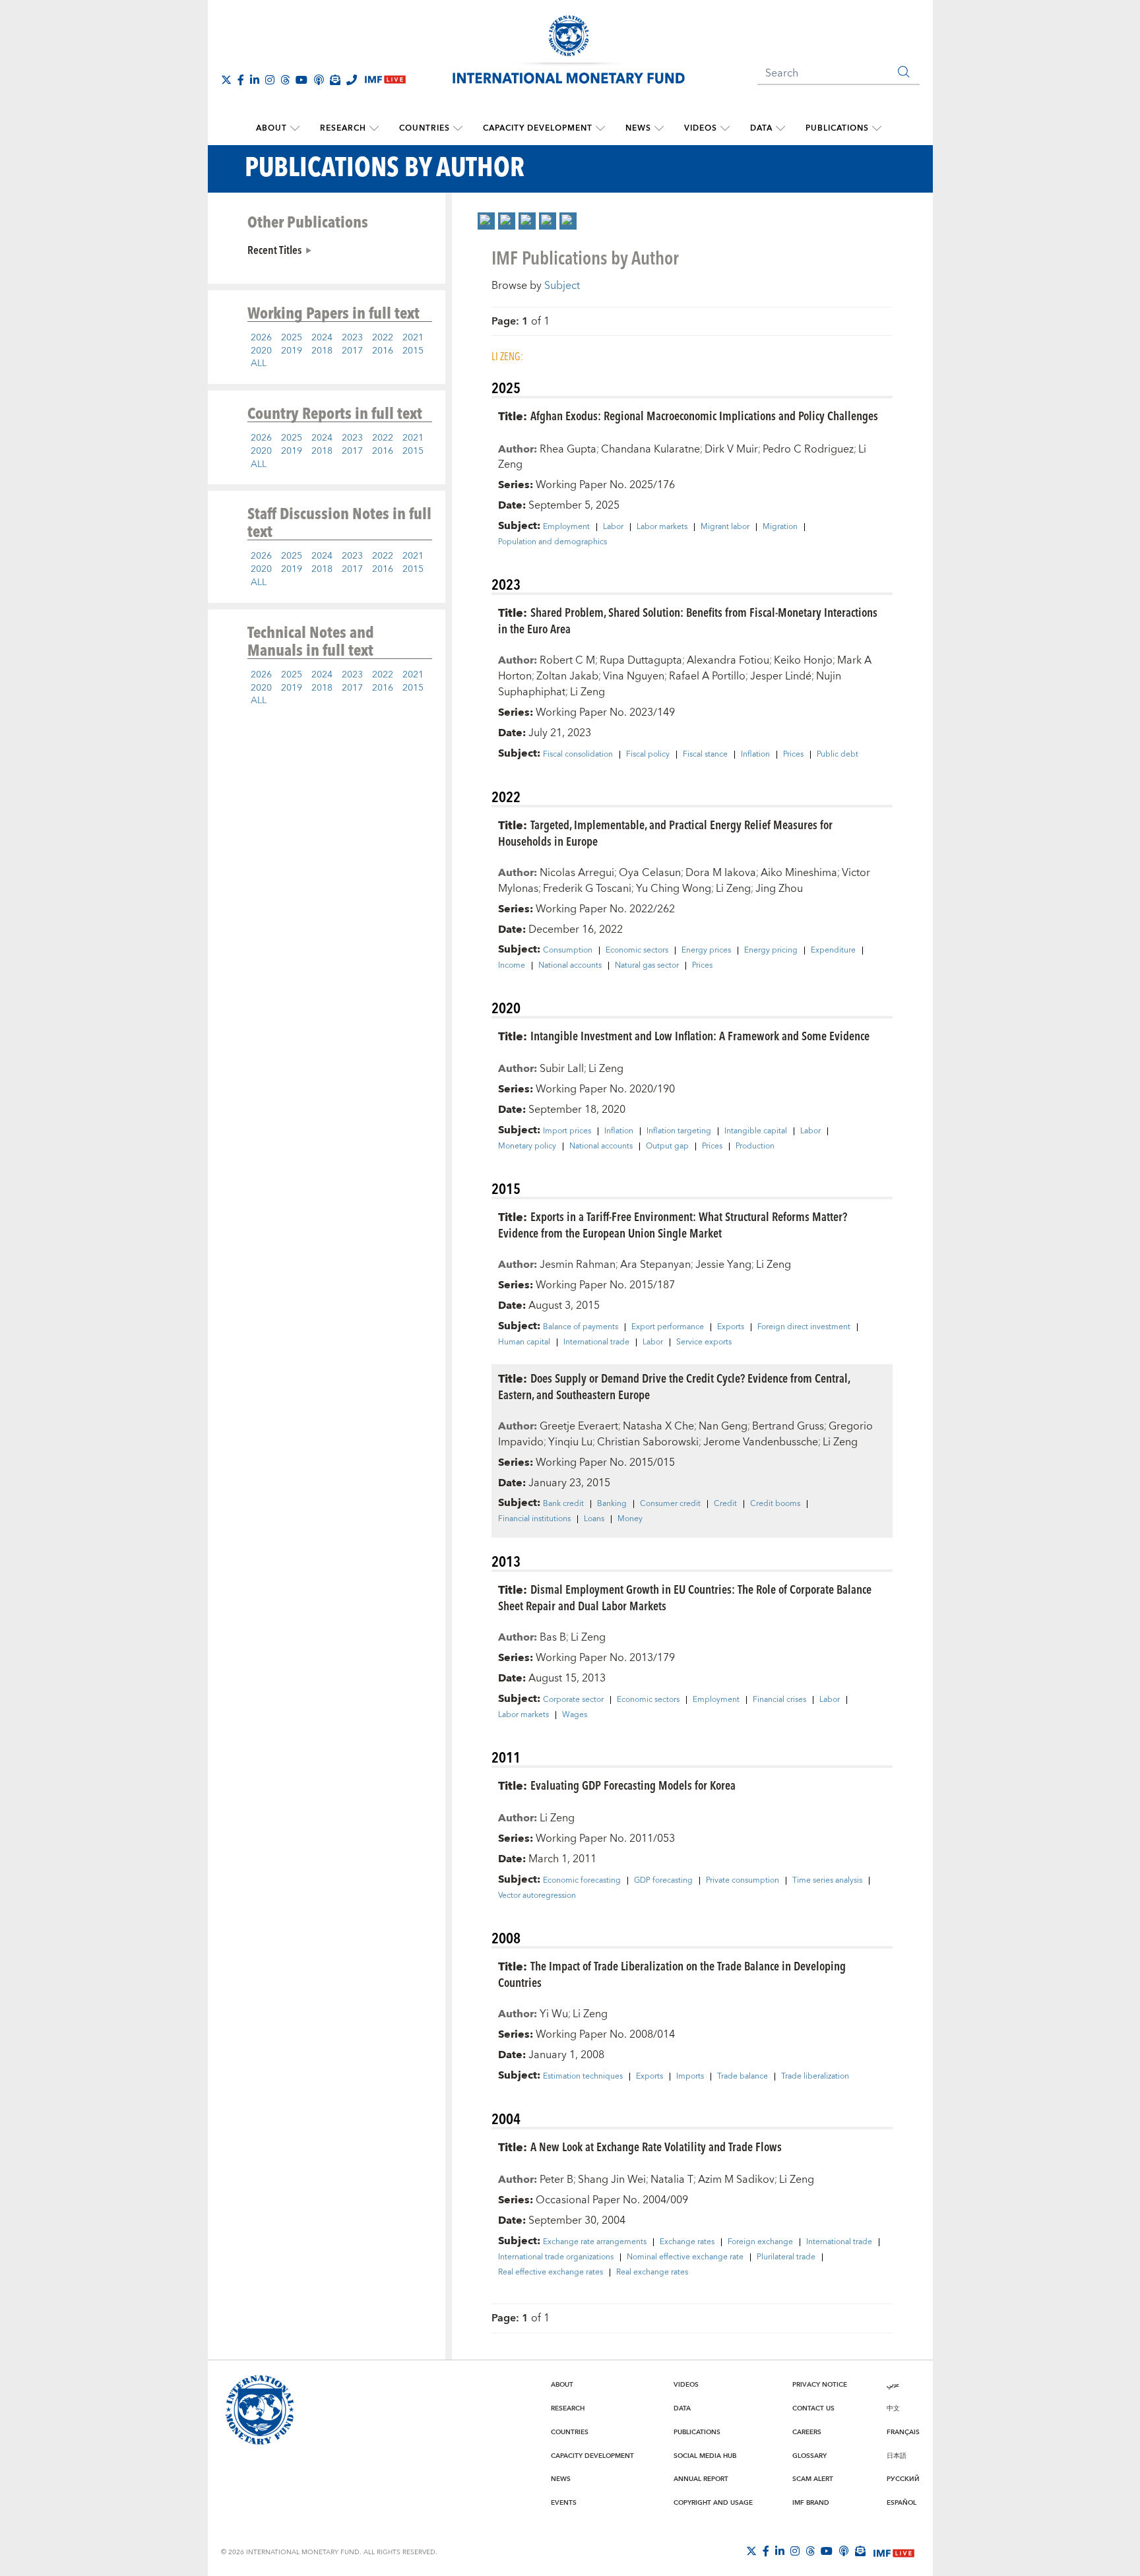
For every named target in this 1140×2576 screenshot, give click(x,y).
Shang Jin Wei (612, 2180)
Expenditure (833, 951)
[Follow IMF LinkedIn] (255, 80)
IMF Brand (811, 2503)
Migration (780, 527)
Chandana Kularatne (650, 449)
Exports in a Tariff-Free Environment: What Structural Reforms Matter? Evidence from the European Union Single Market (673, 1224)
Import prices (567, 1131)
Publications (837, 128)
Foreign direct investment (804, 1327)
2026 (261, 338)
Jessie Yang (723, 1265)
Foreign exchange (760, 2242)
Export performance (668, 1327)
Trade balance (743, 2077)
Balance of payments (581, 1327)
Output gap (667, 1147)
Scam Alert (813, 2479)
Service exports (704, 1342)
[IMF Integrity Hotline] (352, 80)
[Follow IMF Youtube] (301, 80)
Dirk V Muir (731, 449)
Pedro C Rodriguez (808, 449)
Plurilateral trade (786, 2257)
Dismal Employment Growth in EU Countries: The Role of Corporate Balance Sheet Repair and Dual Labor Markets (685, 1597)
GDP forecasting (663, 1881)
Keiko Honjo (803, 660)
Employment (566, 527)
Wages (575, 1715)
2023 (352, 338)
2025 (292, 338)
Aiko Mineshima (799, 873)
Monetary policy (527, 1147)
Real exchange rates (652, 2273)
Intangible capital (756, 1131)
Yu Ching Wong (674, 889)
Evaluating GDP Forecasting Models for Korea (633, 1785)
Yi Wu (554, 2014)
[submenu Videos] (725, 129)
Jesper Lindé (781, 676)
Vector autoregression (537, 1896)
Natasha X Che (658, 1426)
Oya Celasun (650, 873)
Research (343, 128)
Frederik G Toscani (587, 889)
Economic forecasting (582, 1881)
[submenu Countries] (458, 129)
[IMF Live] (894, 2552)
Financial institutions (534, 1519)
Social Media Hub (705, 2456)
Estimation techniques (583, 2077)
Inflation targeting (679, 1131)
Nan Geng (723, 1426)
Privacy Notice (820, 2385)
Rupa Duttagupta (641, 660)
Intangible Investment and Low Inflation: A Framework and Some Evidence (700, 1035)
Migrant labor (725, 527)
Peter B (556, 2180)
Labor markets (662, 527)
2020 (261, 351)
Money (630, 1519)
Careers (807, 2432)
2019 (292, 351)
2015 (413, 351)
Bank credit (563, 1504)
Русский (903, 2479)
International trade (596, 1342)
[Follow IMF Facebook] (241, 80)
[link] (486, 221)
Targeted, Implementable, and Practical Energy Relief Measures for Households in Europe (665, 832)
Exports (731, 1327)
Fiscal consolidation (578, 755)
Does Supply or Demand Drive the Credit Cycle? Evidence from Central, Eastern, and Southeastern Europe (674, 1386)
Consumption (568, 951)
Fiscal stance (705, 755)
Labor (613, 527)
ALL (259, 363)
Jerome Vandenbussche (761, 1442)
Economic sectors (637, 951)
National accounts (570, 966)
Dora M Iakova (721, 873)
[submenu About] (295, 129)
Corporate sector (573, 1700)
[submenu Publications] (877, 129)
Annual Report (701, 2479)
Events (564, 2503)
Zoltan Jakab (567, 676)
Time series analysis (827, 1881)
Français (903, 2432)
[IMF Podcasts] (844, 2551)
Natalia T (672, 2180)
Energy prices (706, 951)
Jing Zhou (779, 889)
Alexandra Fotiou (728, 660)
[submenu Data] (780, 129)
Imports (690, 2077)
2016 (383, 351)
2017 (352, 351)
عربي (893, 2385)
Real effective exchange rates (551, 2273)
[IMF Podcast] (319, 80)
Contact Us (813, 2408)
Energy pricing (771, 951)
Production (755, 1147)
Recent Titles (274, 249)
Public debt (838, 755)
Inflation (755, 755)
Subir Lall (562, 1069)
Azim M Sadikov (736, 2180)
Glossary (809, 2456)
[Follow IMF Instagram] (270, 80)
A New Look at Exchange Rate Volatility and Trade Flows (656, 2146)
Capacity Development (538, 128)
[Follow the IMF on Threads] (285, 80)
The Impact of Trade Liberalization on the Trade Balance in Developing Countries (672, 1974)
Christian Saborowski (648, 1442)
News (638, 128)
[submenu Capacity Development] (600, 129)
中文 (893, 2408)
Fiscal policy (648, 755)
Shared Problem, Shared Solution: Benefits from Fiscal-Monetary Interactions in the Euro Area (688, 620)
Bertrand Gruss (788, 1426)
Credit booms (775, 1504)
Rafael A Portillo (707, 676)
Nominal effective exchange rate (685, 2257)
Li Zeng (587, 692)
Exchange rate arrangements (595, 2242)
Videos (701, 128)
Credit (725, 1504)
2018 (322, 351)
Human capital (524, 1342)
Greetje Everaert (579, 1426)
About (271, 128)
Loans (594, 1519)
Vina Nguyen (634, 676)
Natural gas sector (647, 966)
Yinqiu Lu (570, 1442)
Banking (612, 1504)
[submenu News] (659, 129)
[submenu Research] (374, 129)
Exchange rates (687, 2242)
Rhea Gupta (568, 449)
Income (512, 966)
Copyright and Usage (713, 2503)
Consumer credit (670, 1504)
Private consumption (743, 1881)
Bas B (553, 1637)
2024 (322, 338)
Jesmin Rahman (578, 1265)
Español (902, 2503)
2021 (413, 338)
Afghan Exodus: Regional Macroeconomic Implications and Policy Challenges (704, 415)
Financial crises (779, 1700)
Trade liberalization (815, 2077)
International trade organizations (556, 2257)
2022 (383, 338)
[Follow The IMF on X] (226, 80)
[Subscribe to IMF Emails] (335, 80)
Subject (562, 286)
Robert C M (567, 660)
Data (761, 128)
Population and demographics (553, 542)
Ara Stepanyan (655, 1265)
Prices (793, 755)
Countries (425, 128)
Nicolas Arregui (577, 873)
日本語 (897, 2456)
